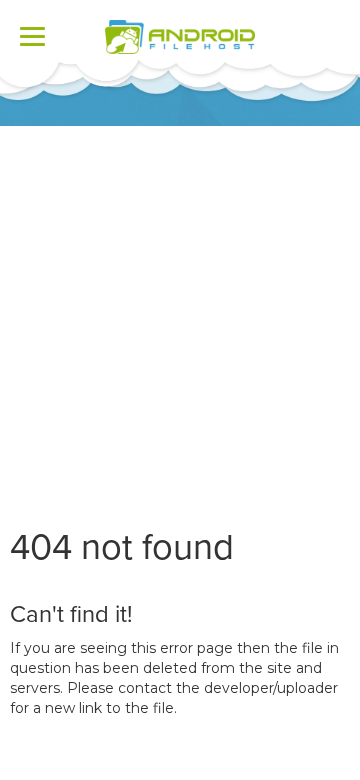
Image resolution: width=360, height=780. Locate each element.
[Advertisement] (180, 316)
